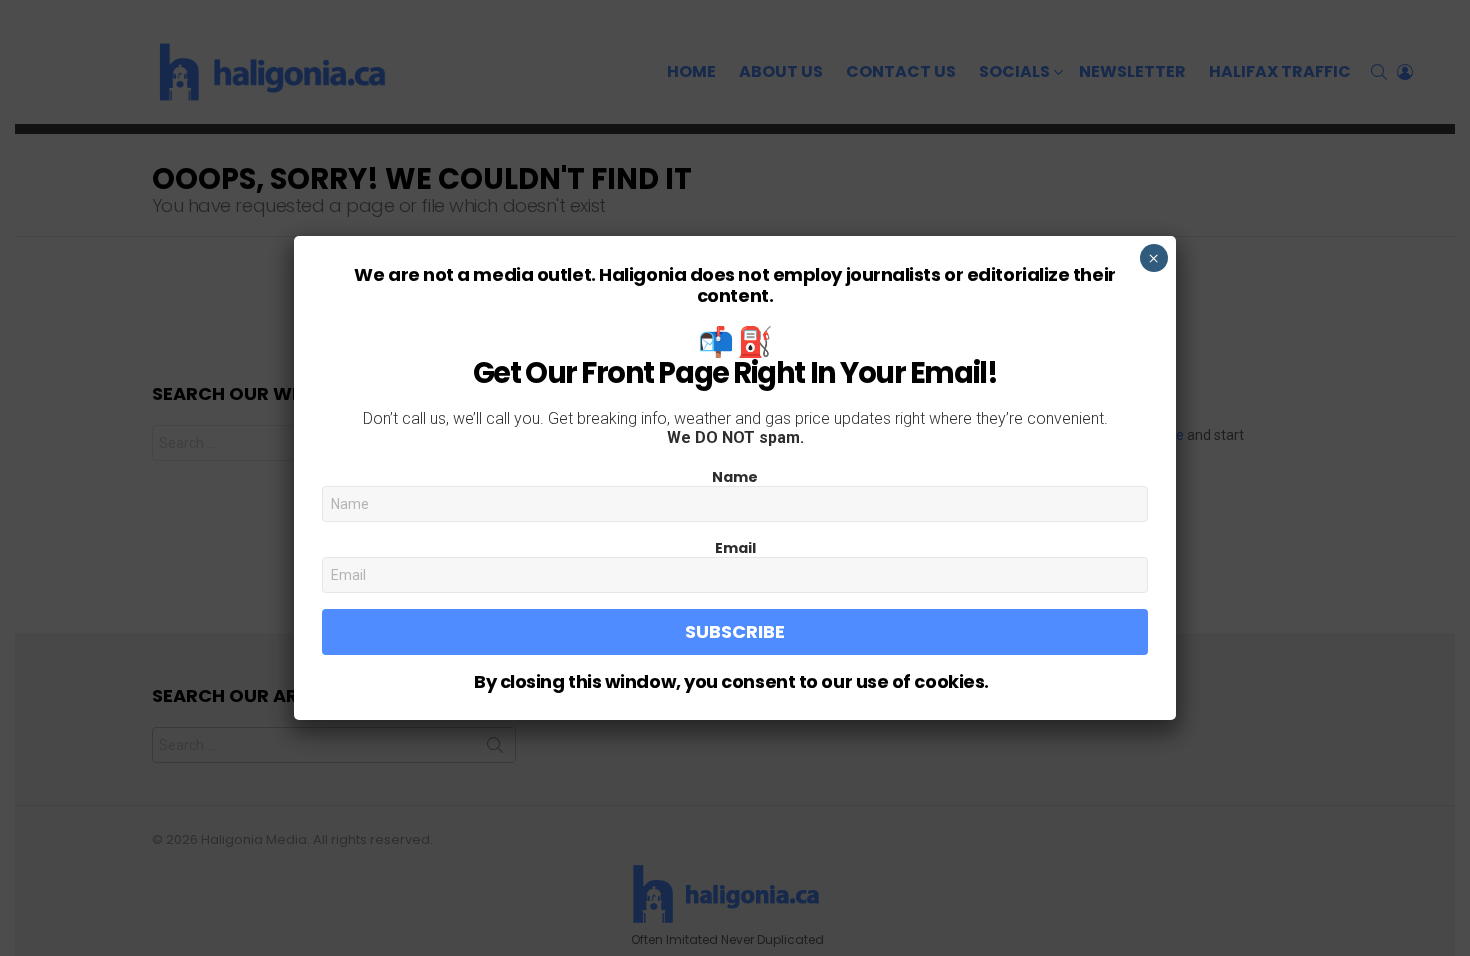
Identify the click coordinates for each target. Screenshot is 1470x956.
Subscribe (735, 631)
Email (735, 548)
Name (735, 477)
